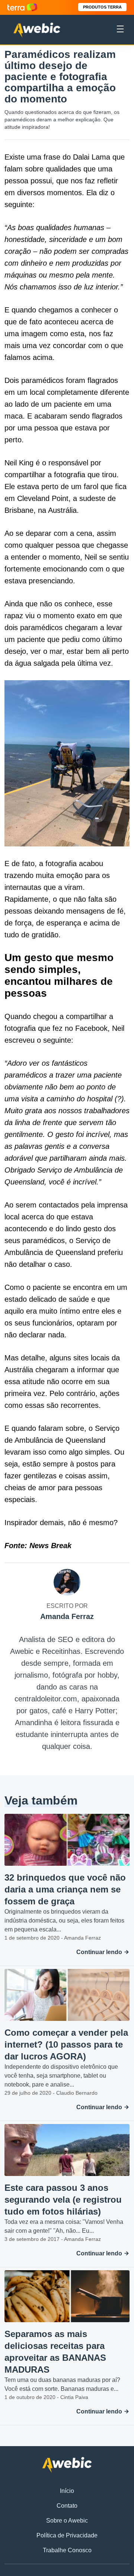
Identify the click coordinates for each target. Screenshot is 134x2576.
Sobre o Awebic (67, 2521)
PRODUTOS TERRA (102, 7)
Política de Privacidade (67, 2535)
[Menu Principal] (120, 30)
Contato (67, 2506)
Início (67, 2491)
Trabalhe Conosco (67, 2550)
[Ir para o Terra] (22, 7)
